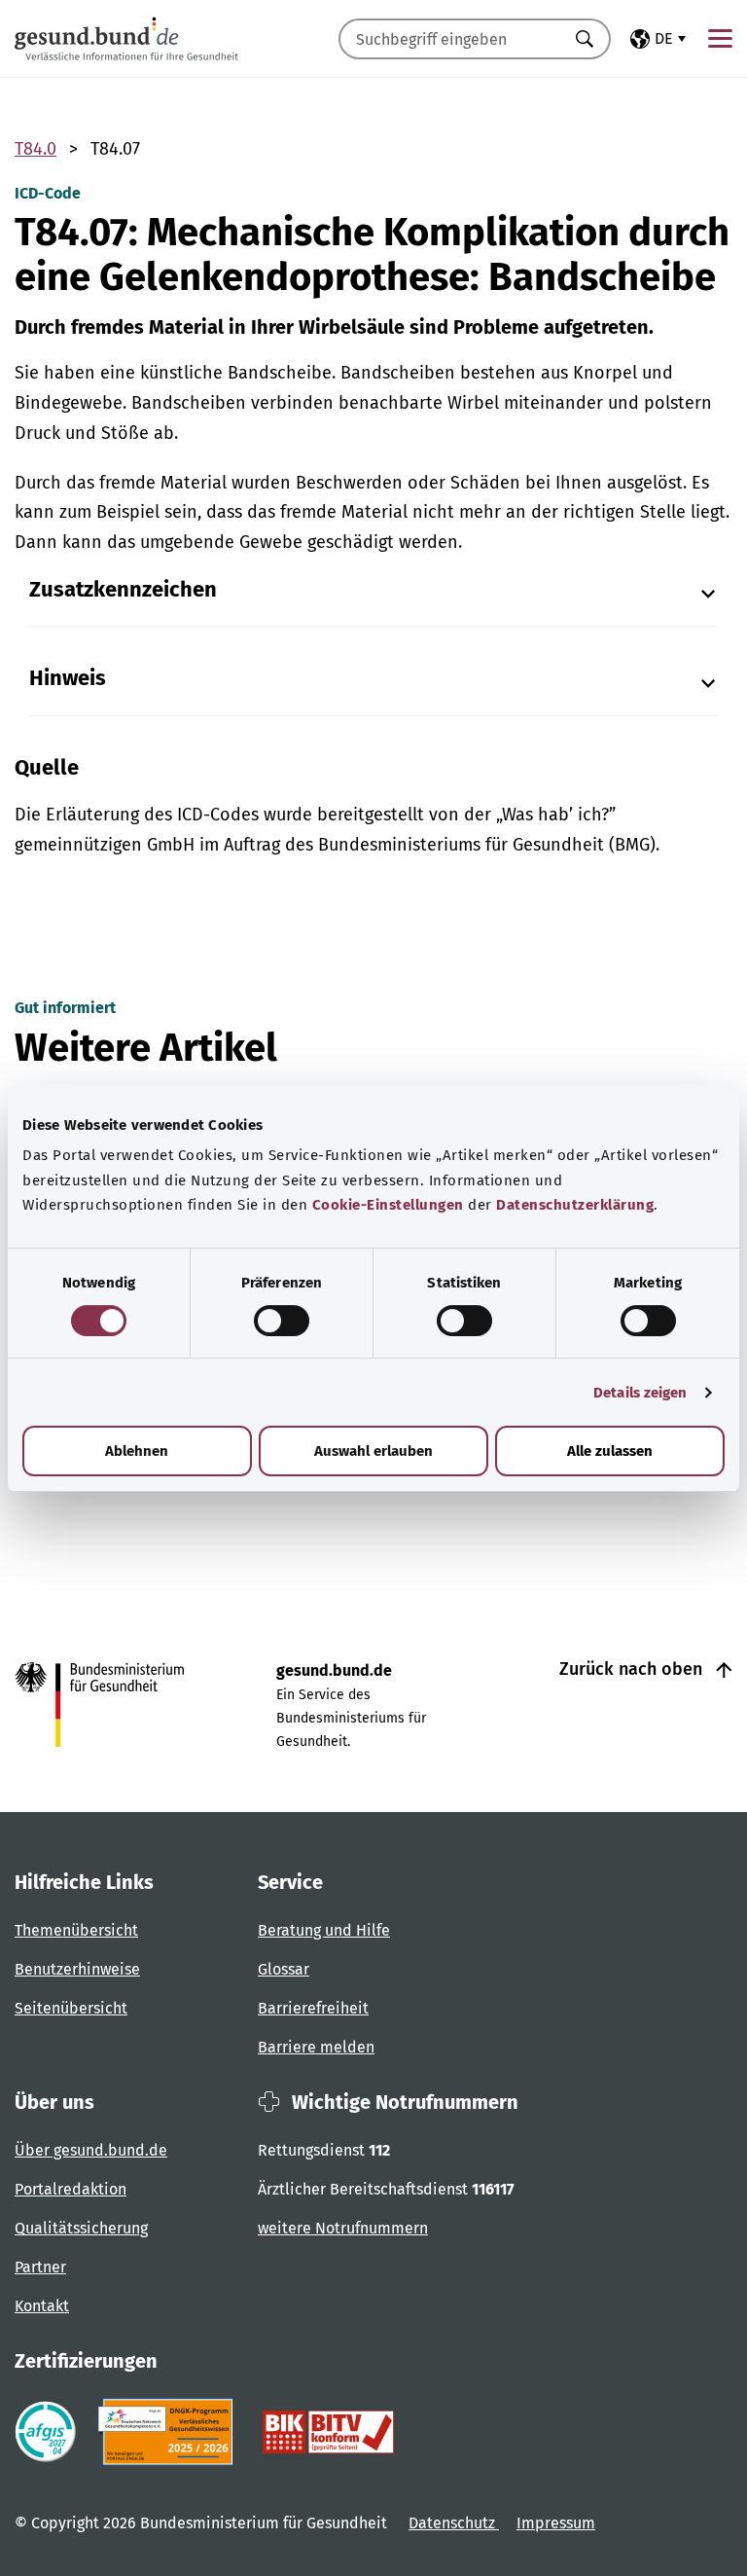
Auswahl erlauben (373, 1451)
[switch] (282, 1321)
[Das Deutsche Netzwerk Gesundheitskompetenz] (170, 2432)
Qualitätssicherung (81, 2228)
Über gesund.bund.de (91, 2150)
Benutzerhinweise (77, 1969)
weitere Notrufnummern (343, 2228)
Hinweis (68, 678)
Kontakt (42, 2306)
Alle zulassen (610, 1451)
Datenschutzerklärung (575, 1205)
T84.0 (36, 149)
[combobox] (450, 39)
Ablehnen (137, 1451)
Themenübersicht (76, 1930)
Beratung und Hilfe (324, 1930)
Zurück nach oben (633, 1669)
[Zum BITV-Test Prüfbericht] (328, 2432)
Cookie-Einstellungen (388, 1205)
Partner (40, 2267)
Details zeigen (640, 1393)
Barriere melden (316, 2047)
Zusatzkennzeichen (123, 590)
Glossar (284, 1969)
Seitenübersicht (71, 2008)
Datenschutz (454, 2523)
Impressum (556, 2523)
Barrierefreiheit (313, 2008)
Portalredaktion (71, 2189)
